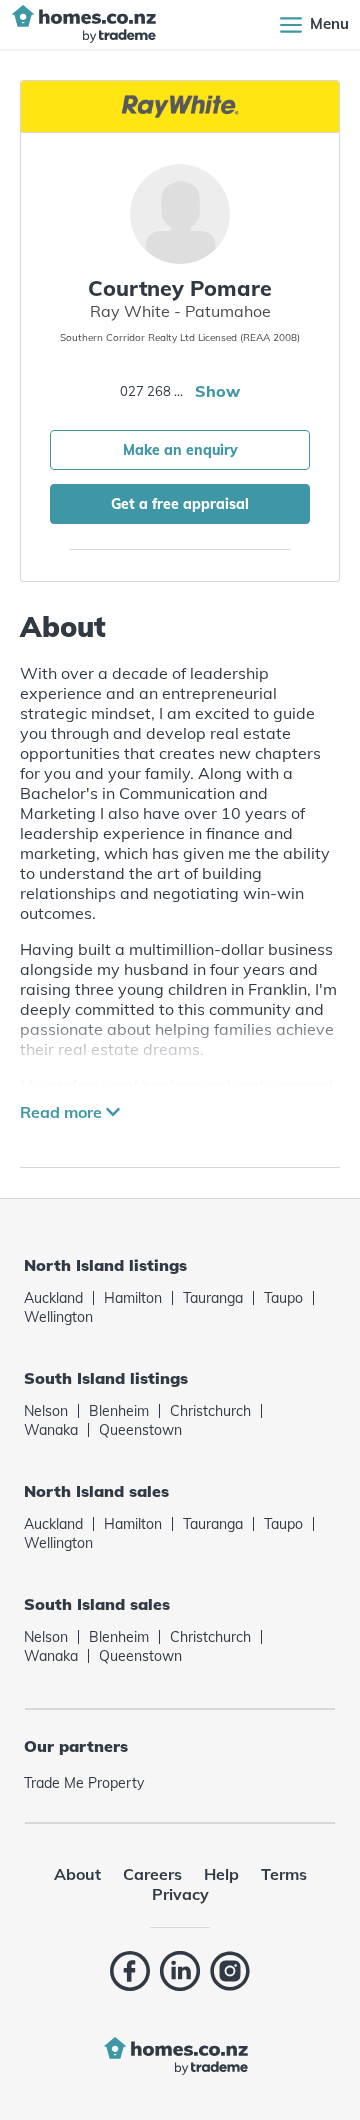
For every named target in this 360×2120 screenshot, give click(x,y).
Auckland (53, 1298)
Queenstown (140, 1430)
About (77, 1874)
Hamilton (133, 1298)
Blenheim (119, 1411)
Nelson (46, 1411)
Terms (284, 1874)
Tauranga (213, 1298)
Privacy (180, 1894)
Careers (152, 1874)
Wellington (58, 1317)
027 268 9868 (155, 391)
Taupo (283, 1298)
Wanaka (51, 1430)
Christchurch (210, 1411)
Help (221, 1874)
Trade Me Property (84, 1783)
